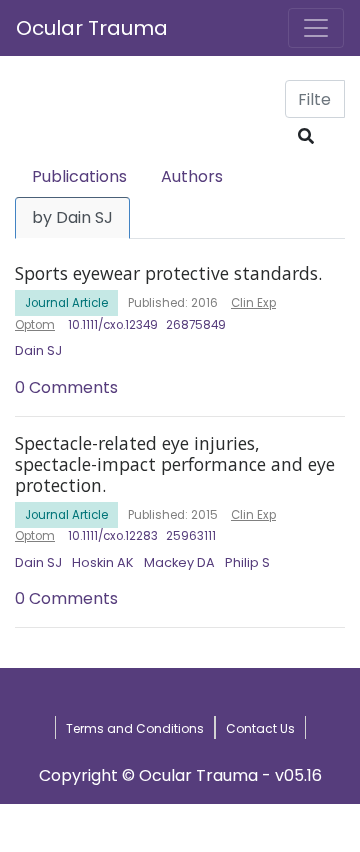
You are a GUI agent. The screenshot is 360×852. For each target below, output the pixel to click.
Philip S (247, 562)
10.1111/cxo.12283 (113, 536)
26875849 (196, 325)
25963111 (191, 536)
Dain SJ (38, 350)
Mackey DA (179, 562)
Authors (192, 176)
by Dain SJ (72, 217)
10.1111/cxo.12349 (113, 325)
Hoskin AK (103, 562)
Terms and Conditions (135, 728)
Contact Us (260, 728)
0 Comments (66, 387)
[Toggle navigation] (316, 28)
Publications (79, 176)
